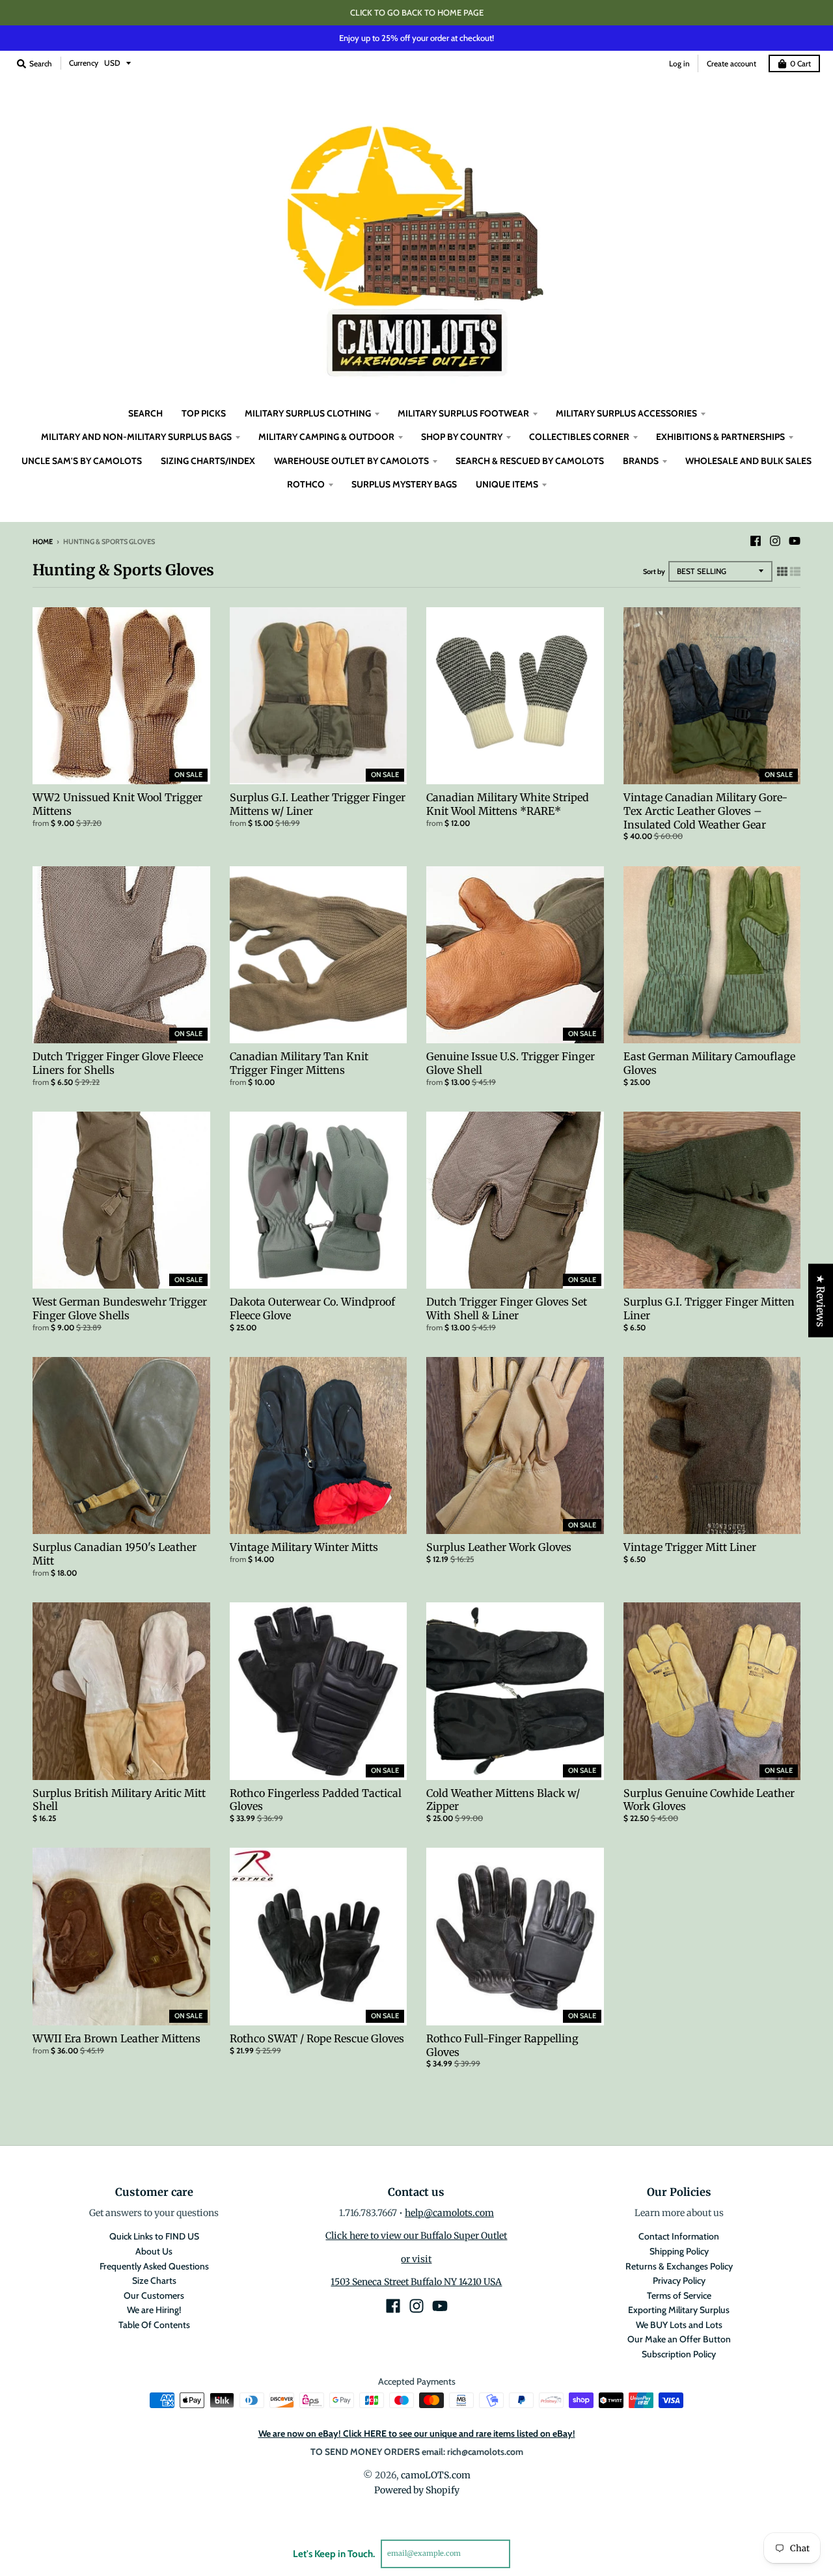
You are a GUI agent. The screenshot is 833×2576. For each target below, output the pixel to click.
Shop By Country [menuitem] (462, 437)
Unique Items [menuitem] (507, 484)
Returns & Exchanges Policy (679, 2266)
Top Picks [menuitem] (204, 413)
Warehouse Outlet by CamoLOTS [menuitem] (351, 461)
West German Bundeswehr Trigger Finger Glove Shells (120, 1309)
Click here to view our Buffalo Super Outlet (416, 2236)
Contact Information (679, 2236)
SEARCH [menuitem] (145, 413)
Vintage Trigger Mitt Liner (690, 1547)
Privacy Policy (679, 2281)
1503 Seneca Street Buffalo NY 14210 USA (416, 2282)
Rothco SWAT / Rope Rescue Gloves (317, 2038)
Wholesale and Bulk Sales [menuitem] (748, 461)
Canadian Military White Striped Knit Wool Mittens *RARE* (508, 804)
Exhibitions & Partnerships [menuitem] (720, 437)
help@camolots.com (449, 2213)
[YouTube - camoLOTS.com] (795, 541)
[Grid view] (782, 571)
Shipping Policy (679, 2251)
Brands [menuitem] (641, 461)
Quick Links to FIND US (154, 2236)
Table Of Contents (154, 2325)
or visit (416, 2259)
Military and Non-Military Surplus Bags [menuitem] (136, 437)
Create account (731, 63)
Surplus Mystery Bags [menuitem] (404, 484)
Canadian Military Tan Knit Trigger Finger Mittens (299, 1063)
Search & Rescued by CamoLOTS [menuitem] (530, 461)
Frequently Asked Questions (154, 2266)
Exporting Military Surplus (679, 2310)
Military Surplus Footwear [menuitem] (463, 413)
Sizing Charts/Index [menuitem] (208, 461)
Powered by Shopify (417, 2490)
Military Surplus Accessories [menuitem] (626, 413)
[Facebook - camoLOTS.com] (756, 541)
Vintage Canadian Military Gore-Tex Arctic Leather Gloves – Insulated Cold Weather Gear (705, 811)
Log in (679, 63)
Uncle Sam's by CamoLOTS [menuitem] (82, 461)
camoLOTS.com (436, 2475)
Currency (84, 63)
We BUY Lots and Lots (679, 2325)
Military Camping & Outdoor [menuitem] (326, 437)
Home (43, 541)
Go (526, 2553)
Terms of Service (679, 2295)
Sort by (654, 571)
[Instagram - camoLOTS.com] (775, 541)
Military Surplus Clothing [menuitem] (308, 413)
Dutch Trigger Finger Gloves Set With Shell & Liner (507, 1309)
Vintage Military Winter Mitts (304, 1547)
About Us (154, 2251)
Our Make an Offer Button (679, 2339)
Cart (800, 63)
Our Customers (154, 2295)
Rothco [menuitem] (306, 484)
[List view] (795, 571)
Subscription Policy (679, 2354)
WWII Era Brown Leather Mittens (116, 2038)
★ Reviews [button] (821, 1301)
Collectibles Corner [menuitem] (579, 437)
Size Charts (154, 2281)
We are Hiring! (154, 2310)
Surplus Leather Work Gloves (499, 1547)
